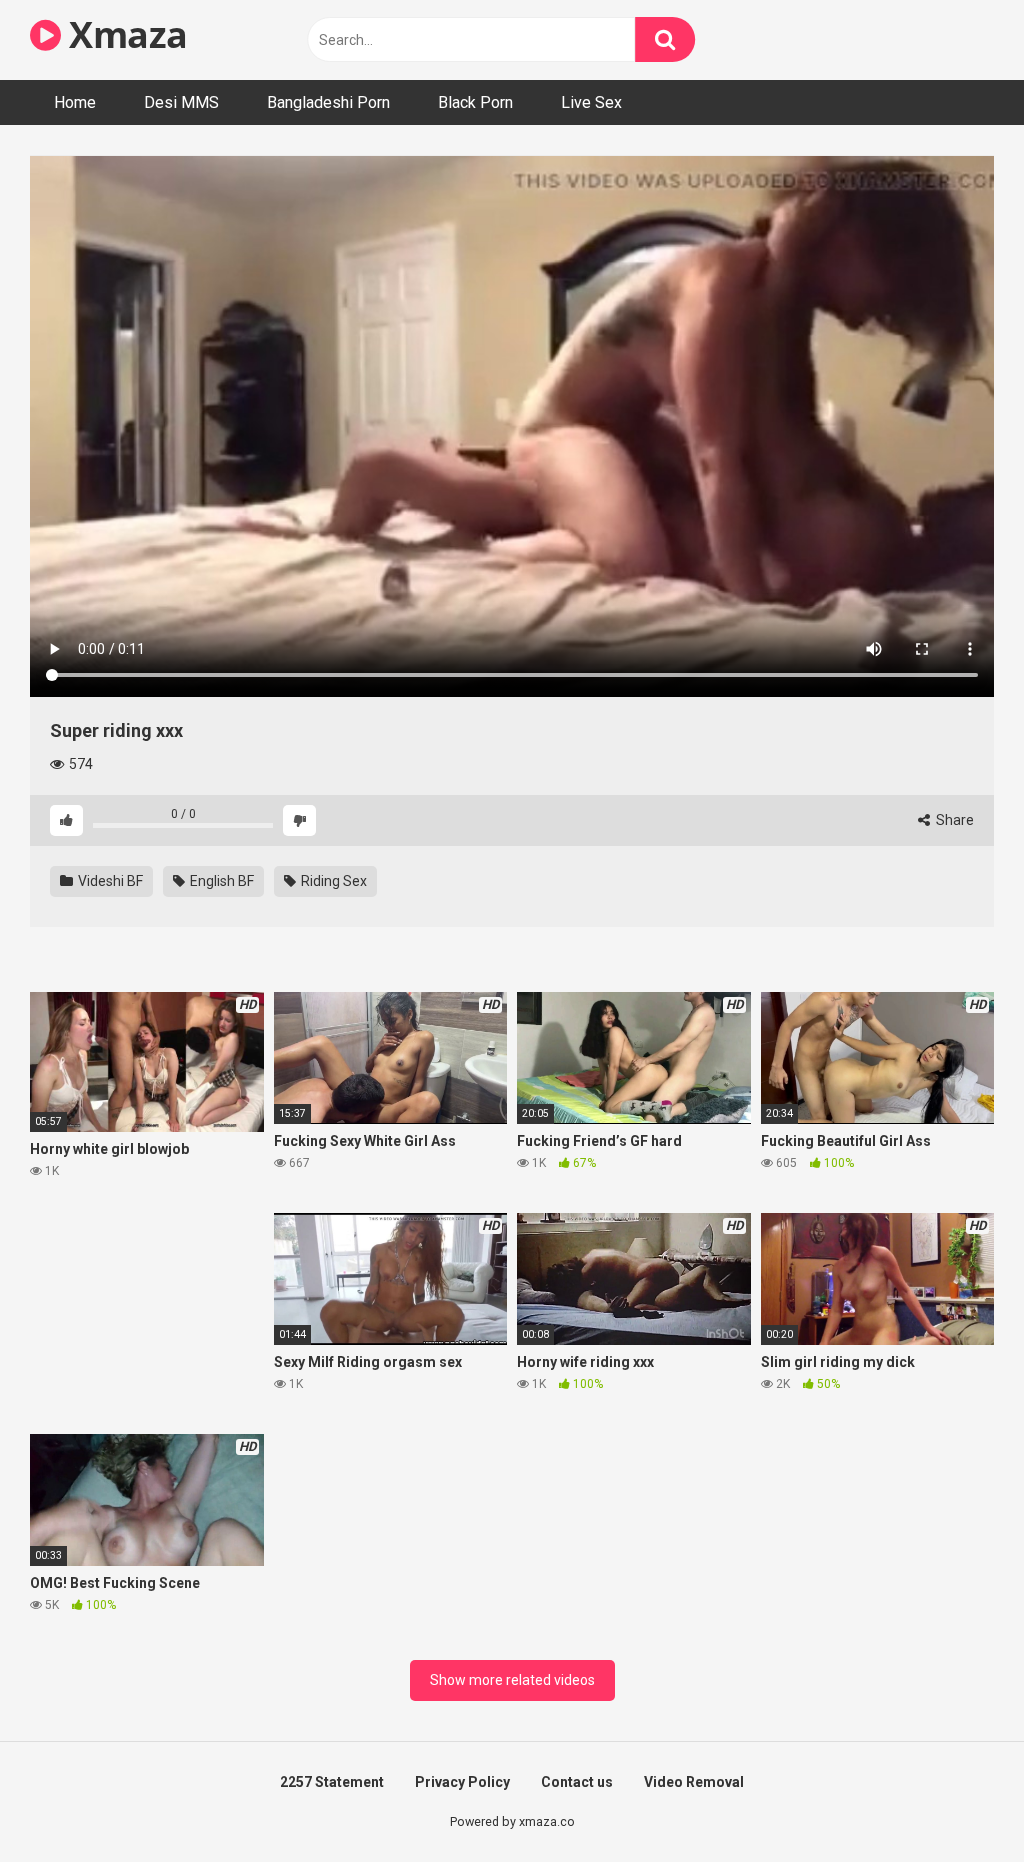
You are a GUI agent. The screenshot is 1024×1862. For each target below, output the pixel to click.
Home (75, 102)
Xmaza (124, 34)
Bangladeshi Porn (328, 102)
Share (953, 820)
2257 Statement (332, 1782)
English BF (220, 881)
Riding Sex (332, 881)
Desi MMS (181, 102)
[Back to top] (957, 1801)
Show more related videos (512, 1680)
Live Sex (591, 102)
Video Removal (694, 1782)
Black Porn (475, 102)
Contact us (577, 1782)
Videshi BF (109, 881)
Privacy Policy (462, 1782)
